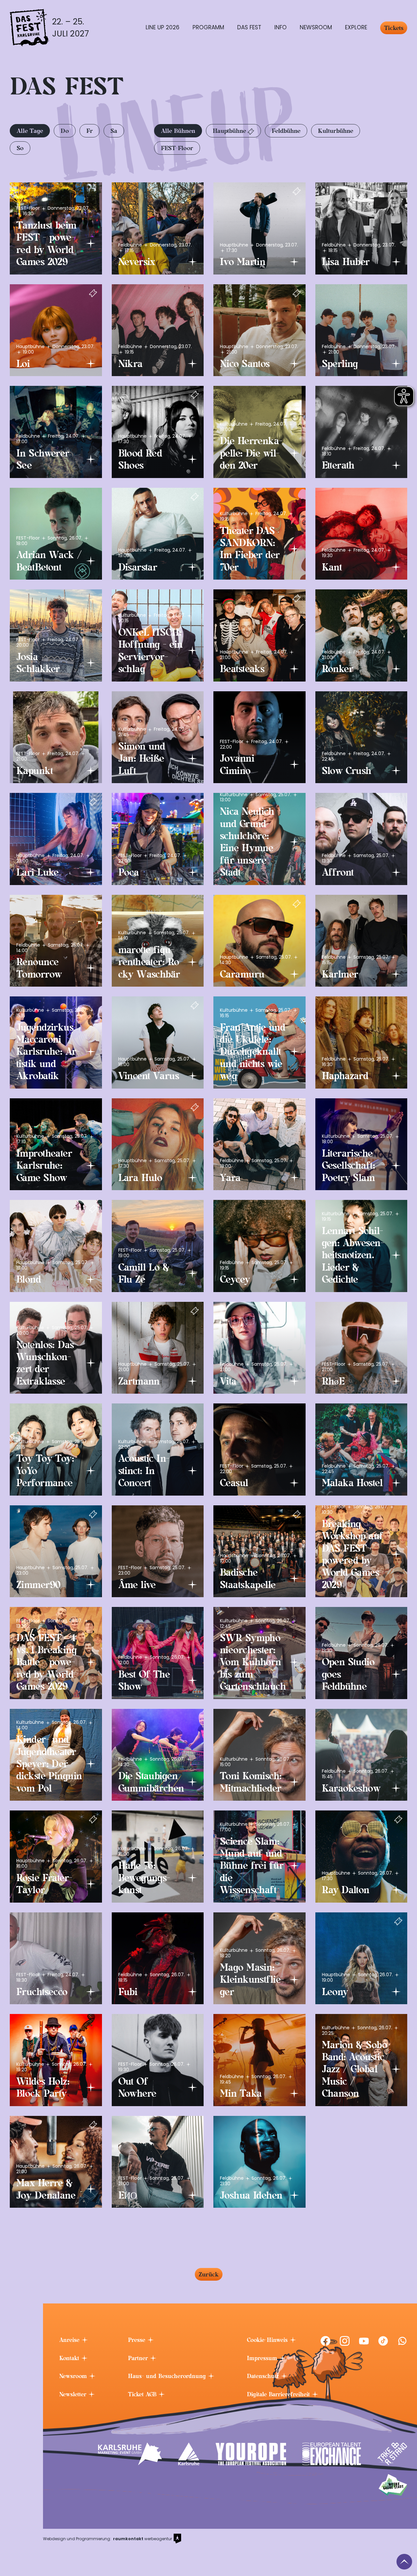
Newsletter (74, 2394)
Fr (90, 131)
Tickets (394, 28)
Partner (139, 2358)
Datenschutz (264, 2376)
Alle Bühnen (178, 131)
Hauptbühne (229, 131)
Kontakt (70, 2358)
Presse (138, 2340)
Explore (356, 27)
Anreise (70, 2340)
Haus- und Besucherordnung (168, 2376)
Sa (114, 131)
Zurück (209, 2274)
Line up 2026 (163, 27)
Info (280, 27)
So (20, 148)
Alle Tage (30, 131)
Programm (208, 27)
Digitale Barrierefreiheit (279, 2394)
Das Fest (249, 27)
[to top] (404, 2562)
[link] (325, 2341)
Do (65, 131)
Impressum (263, 2358)
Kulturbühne (336, 131)
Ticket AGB (143, 2394)
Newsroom (316, 27)
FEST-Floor (177, 148)
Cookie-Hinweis (268, 2340)
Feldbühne (286, 131)
